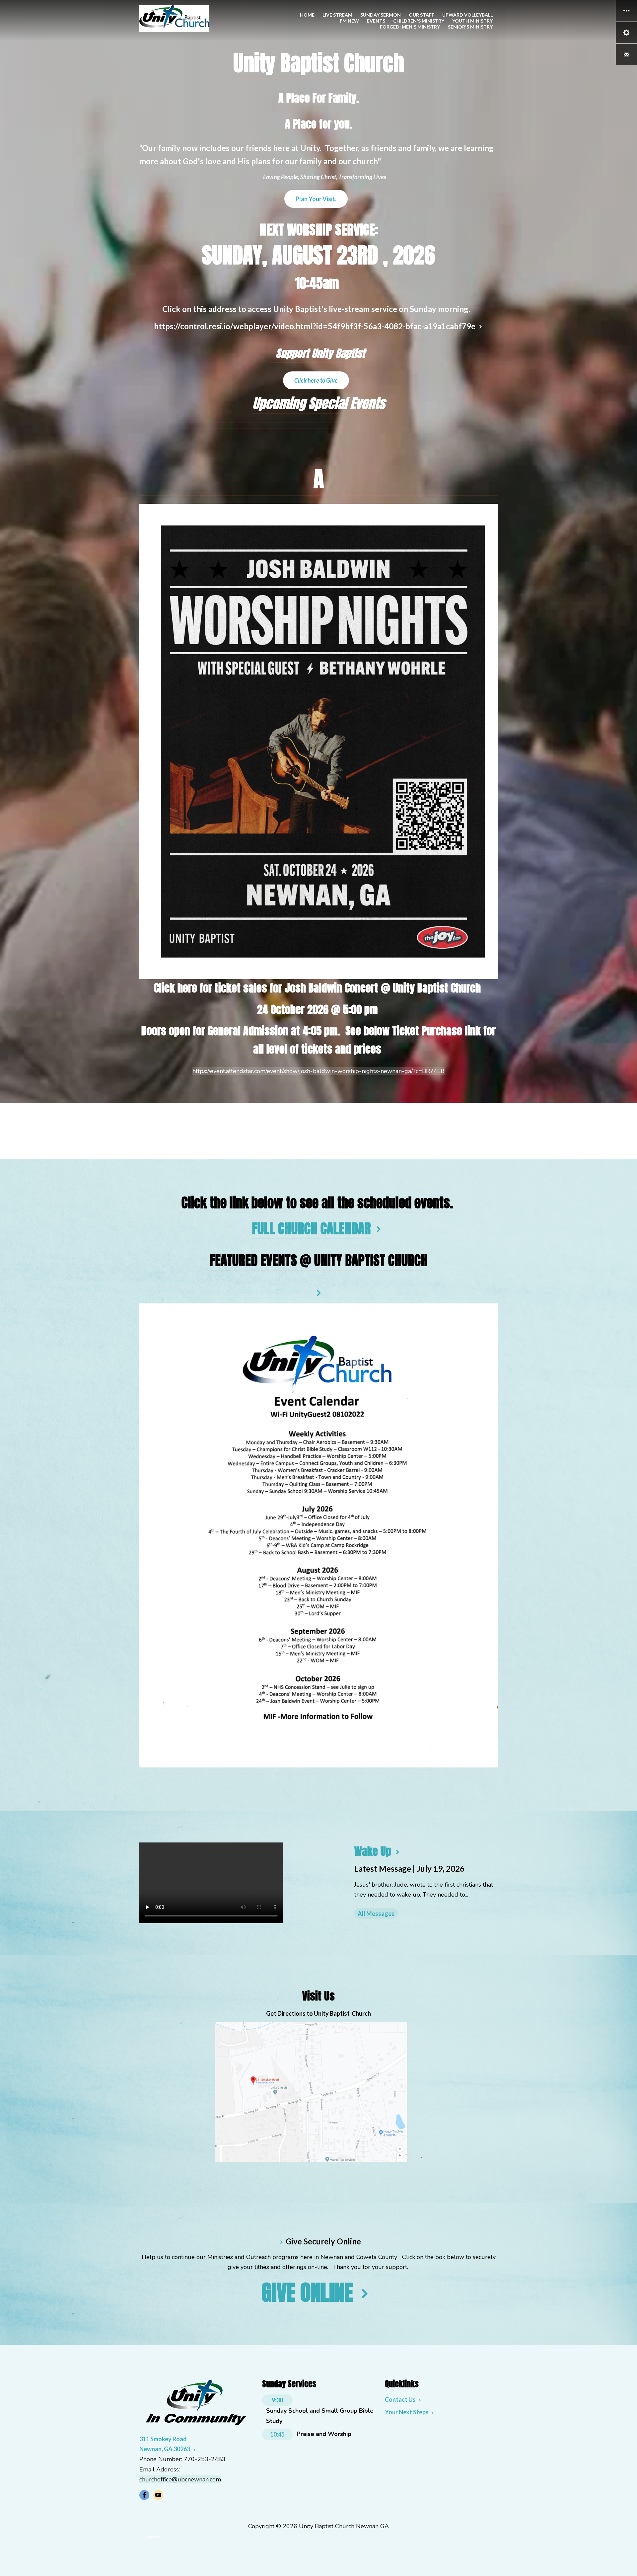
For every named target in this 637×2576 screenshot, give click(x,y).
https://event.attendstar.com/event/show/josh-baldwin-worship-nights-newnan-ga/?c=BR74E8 (318, 1071)
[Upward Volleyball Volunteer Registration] (318, 1292)
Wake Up (373, 1851)
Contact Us (400, 2399)
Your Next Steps (407, 2412)
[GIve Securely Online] (281, 2241)
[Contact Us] (626, 54)
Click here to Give (316, 380)
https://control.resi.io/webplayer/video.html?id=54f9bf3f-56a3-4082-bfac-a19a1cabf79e (315, 326)
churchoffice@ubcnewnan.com (180, 2479)
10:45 (277, 2434)
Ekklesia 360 (153, 2537)
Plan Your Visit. (316, 199)
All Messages (376, 1913)
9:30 (277, 2400)
